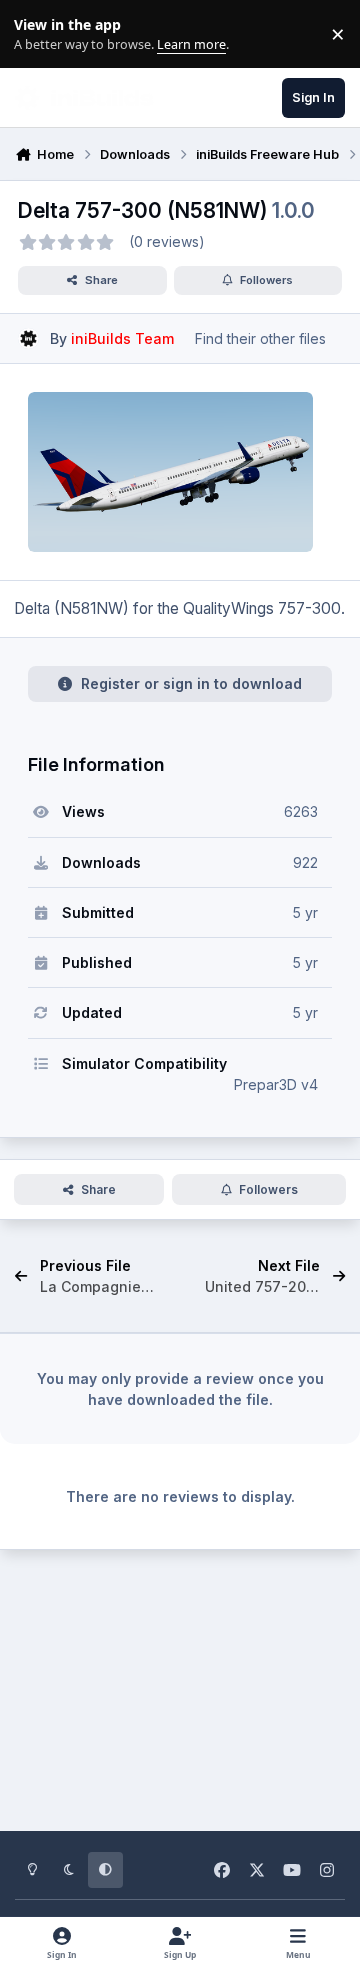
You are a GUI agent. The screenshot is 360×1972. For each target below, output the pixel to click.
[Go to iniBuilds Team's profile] (28, 338)
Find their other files (260, 338)
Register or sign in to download (191, 683)
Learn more (38, 34)
